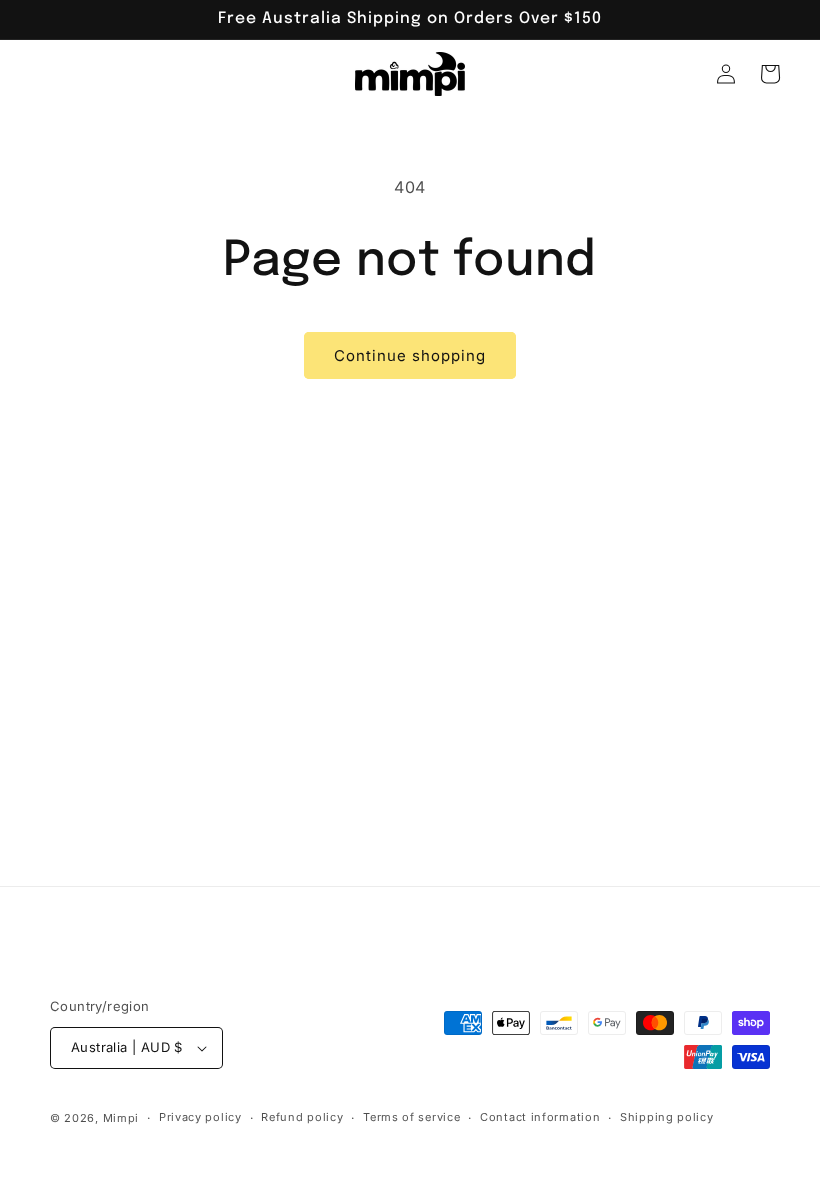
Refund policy (302, 1117)
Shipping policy (667, 1117)
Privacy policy (200, 1117)
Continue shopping (410, 355)
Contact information (540, 1117)
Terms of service (411, 1117)
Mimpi (121, 1118)
